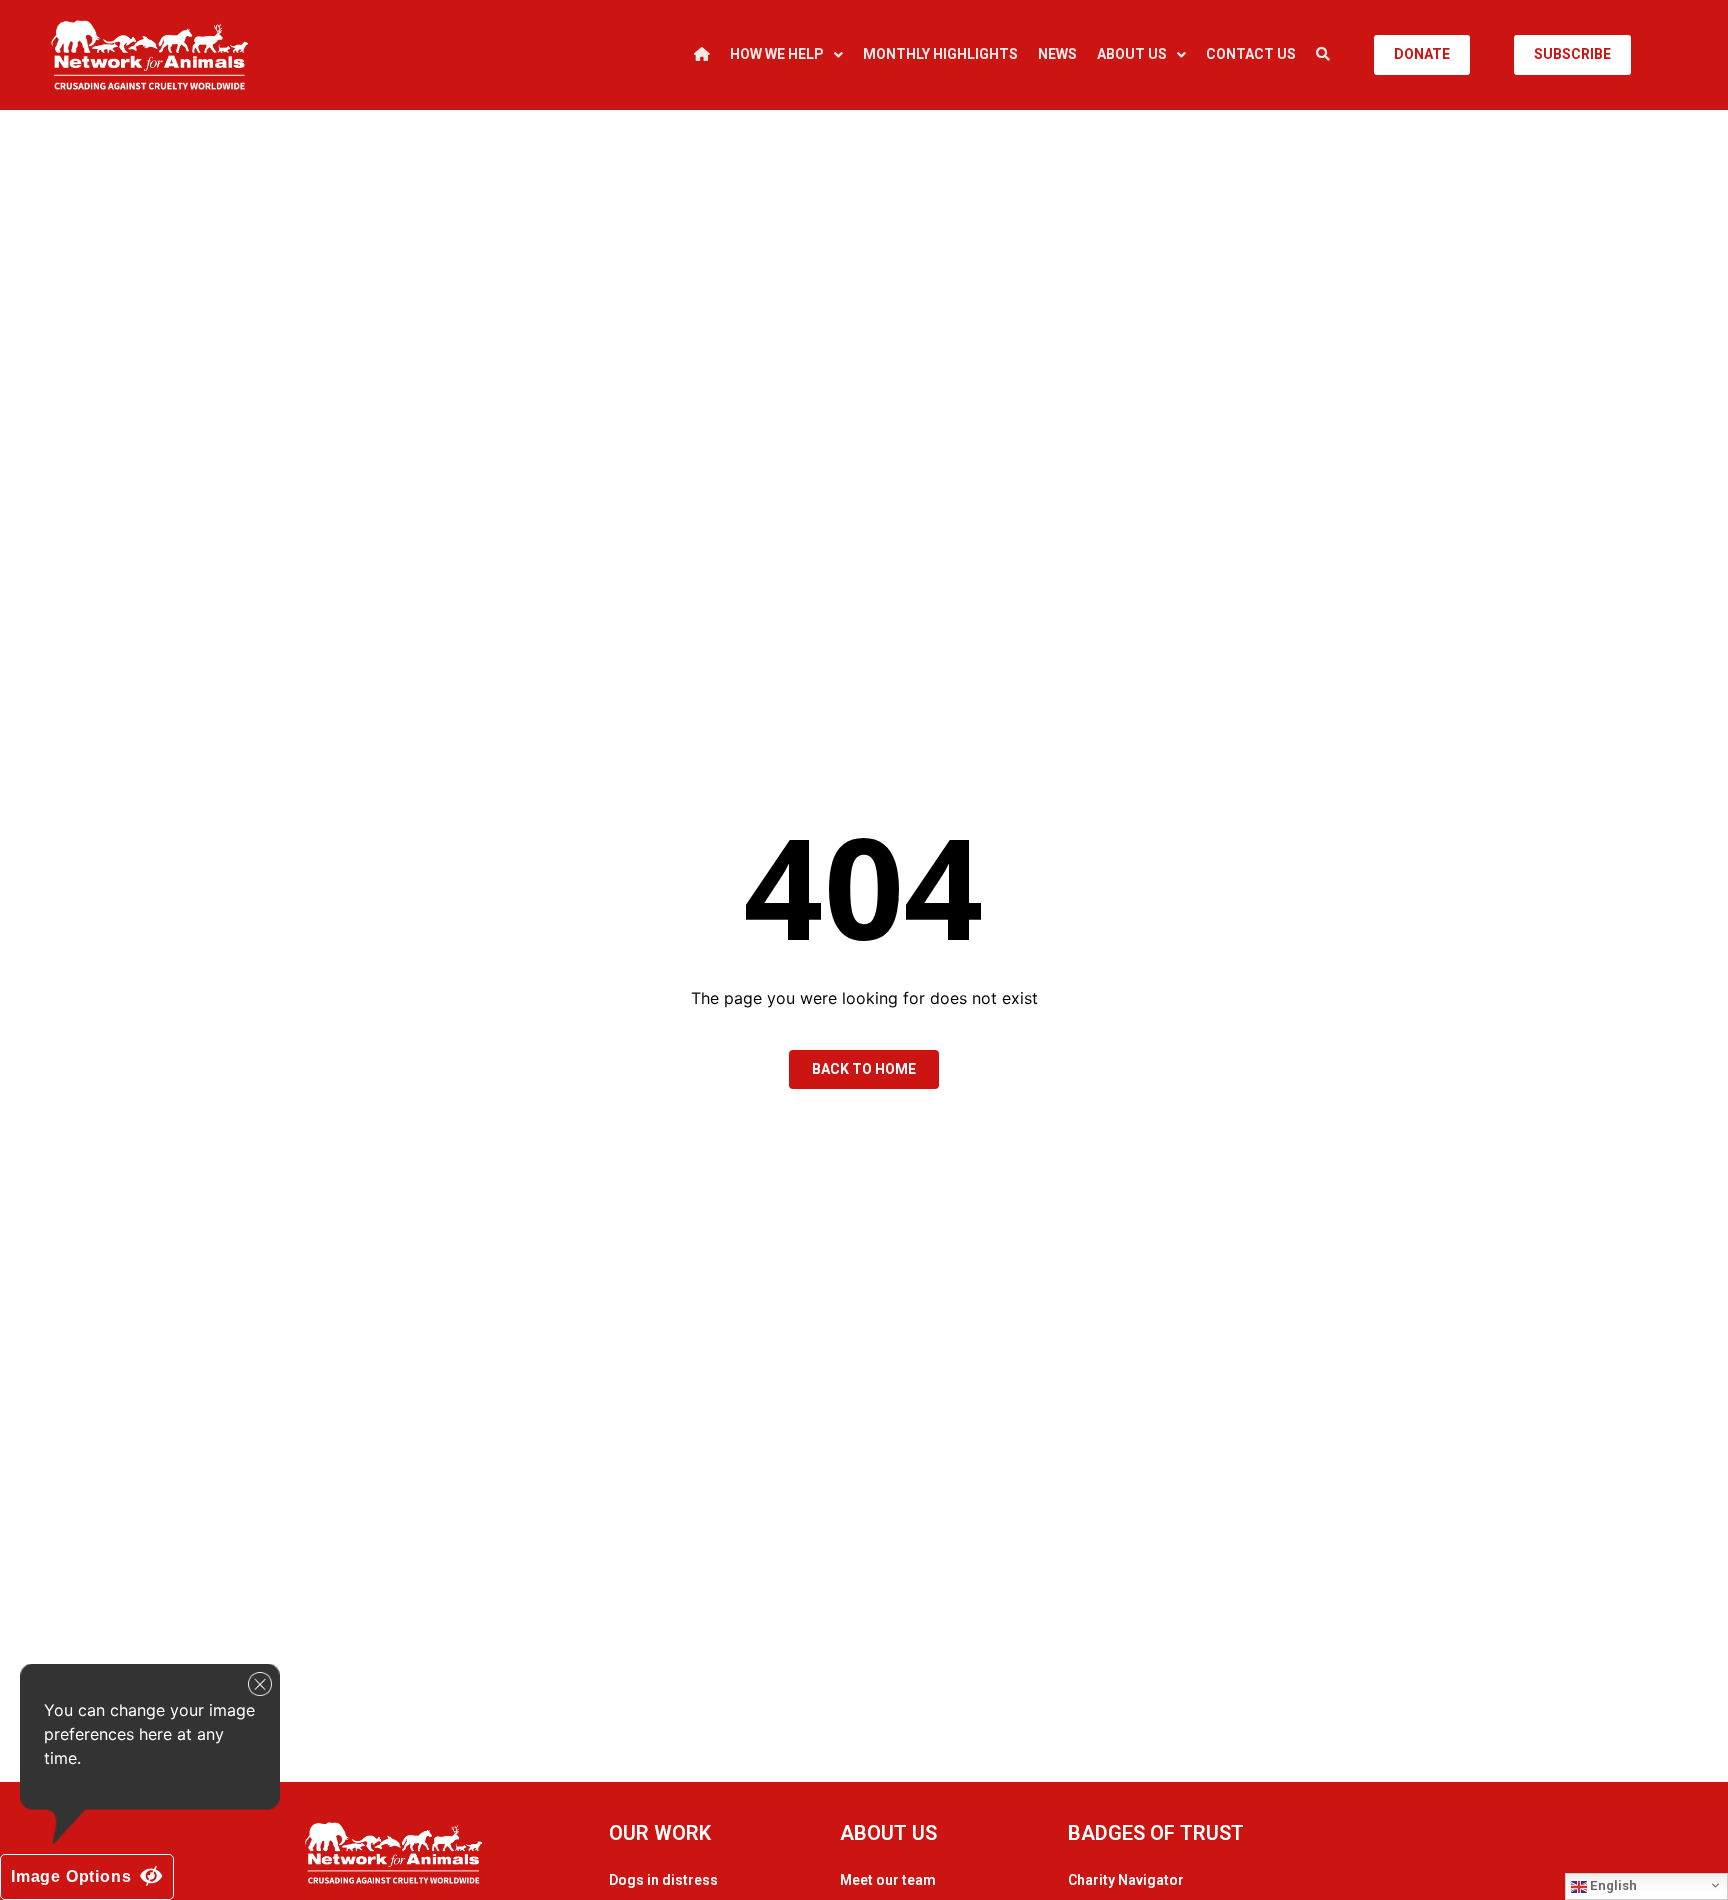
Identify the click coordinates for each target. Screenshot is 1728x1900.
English (1612, 1885)
